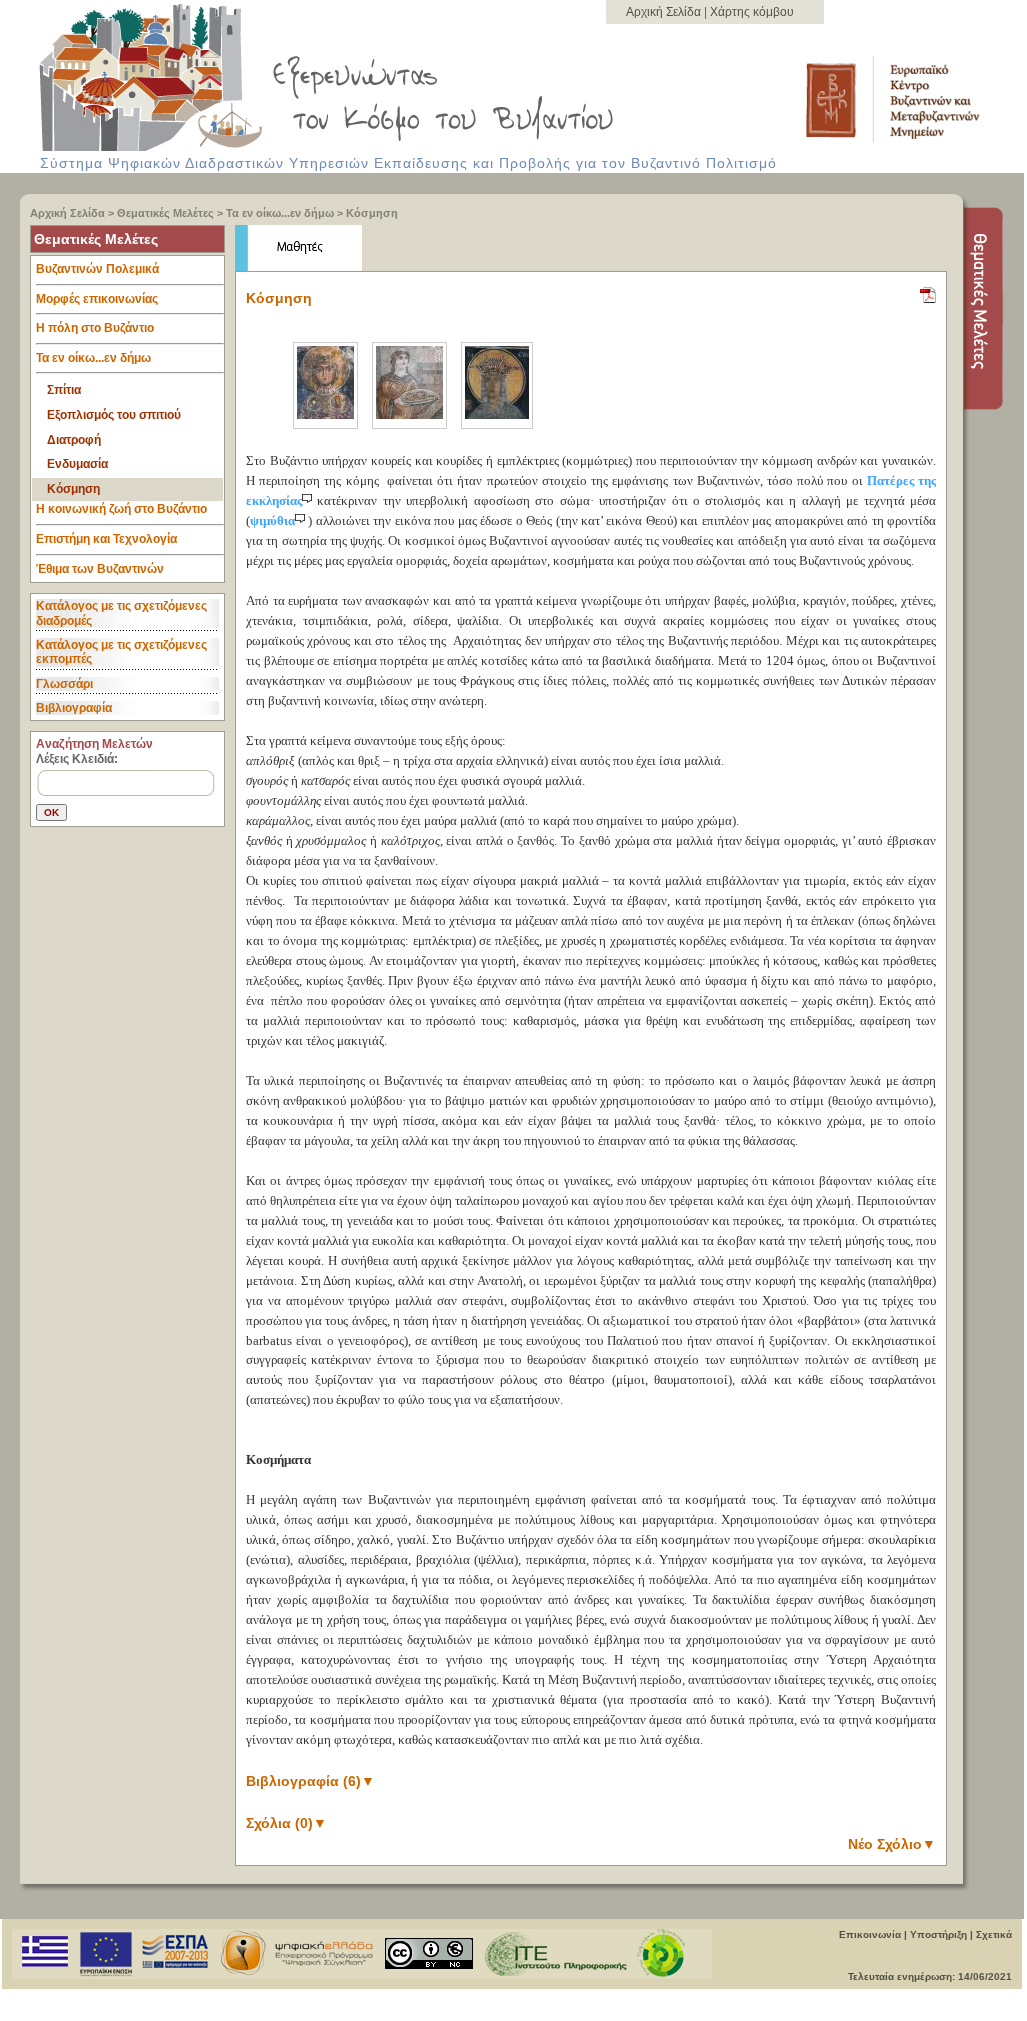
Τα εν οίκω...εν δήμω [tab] (93, 358)
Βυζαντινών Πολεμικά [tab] (97, 269)
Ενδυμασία (77, 464)
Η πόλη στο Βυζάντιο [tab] (95, 328)
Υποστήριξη (938, 1934)
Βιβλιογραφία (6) (310, 1781)
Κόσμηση (372, 213)
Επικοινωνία (870, 1934)
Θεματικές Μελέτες (165, 213)
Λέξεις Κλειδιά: (77, 759)
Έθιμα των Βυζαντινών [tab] (100, 569)
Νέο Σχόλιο (892, 1844)
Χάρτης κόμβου (752, 12)
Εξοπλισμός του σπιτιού (114, 415)
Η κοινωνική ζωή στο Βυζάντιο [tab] (121, 509)
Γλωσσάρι (64, 684)
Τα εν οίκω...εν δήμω (280, 213)
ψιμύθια (272, 520)
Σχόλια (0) (286, 1823)
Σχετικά (994, 1934)
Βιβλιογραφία (74, 708)
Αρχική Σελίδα (665, 12)
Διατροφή (74, 440)
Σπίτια (64, 390)
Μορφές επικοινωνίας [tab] (97, 299)
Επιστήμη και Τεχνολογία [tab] (106, 539)
